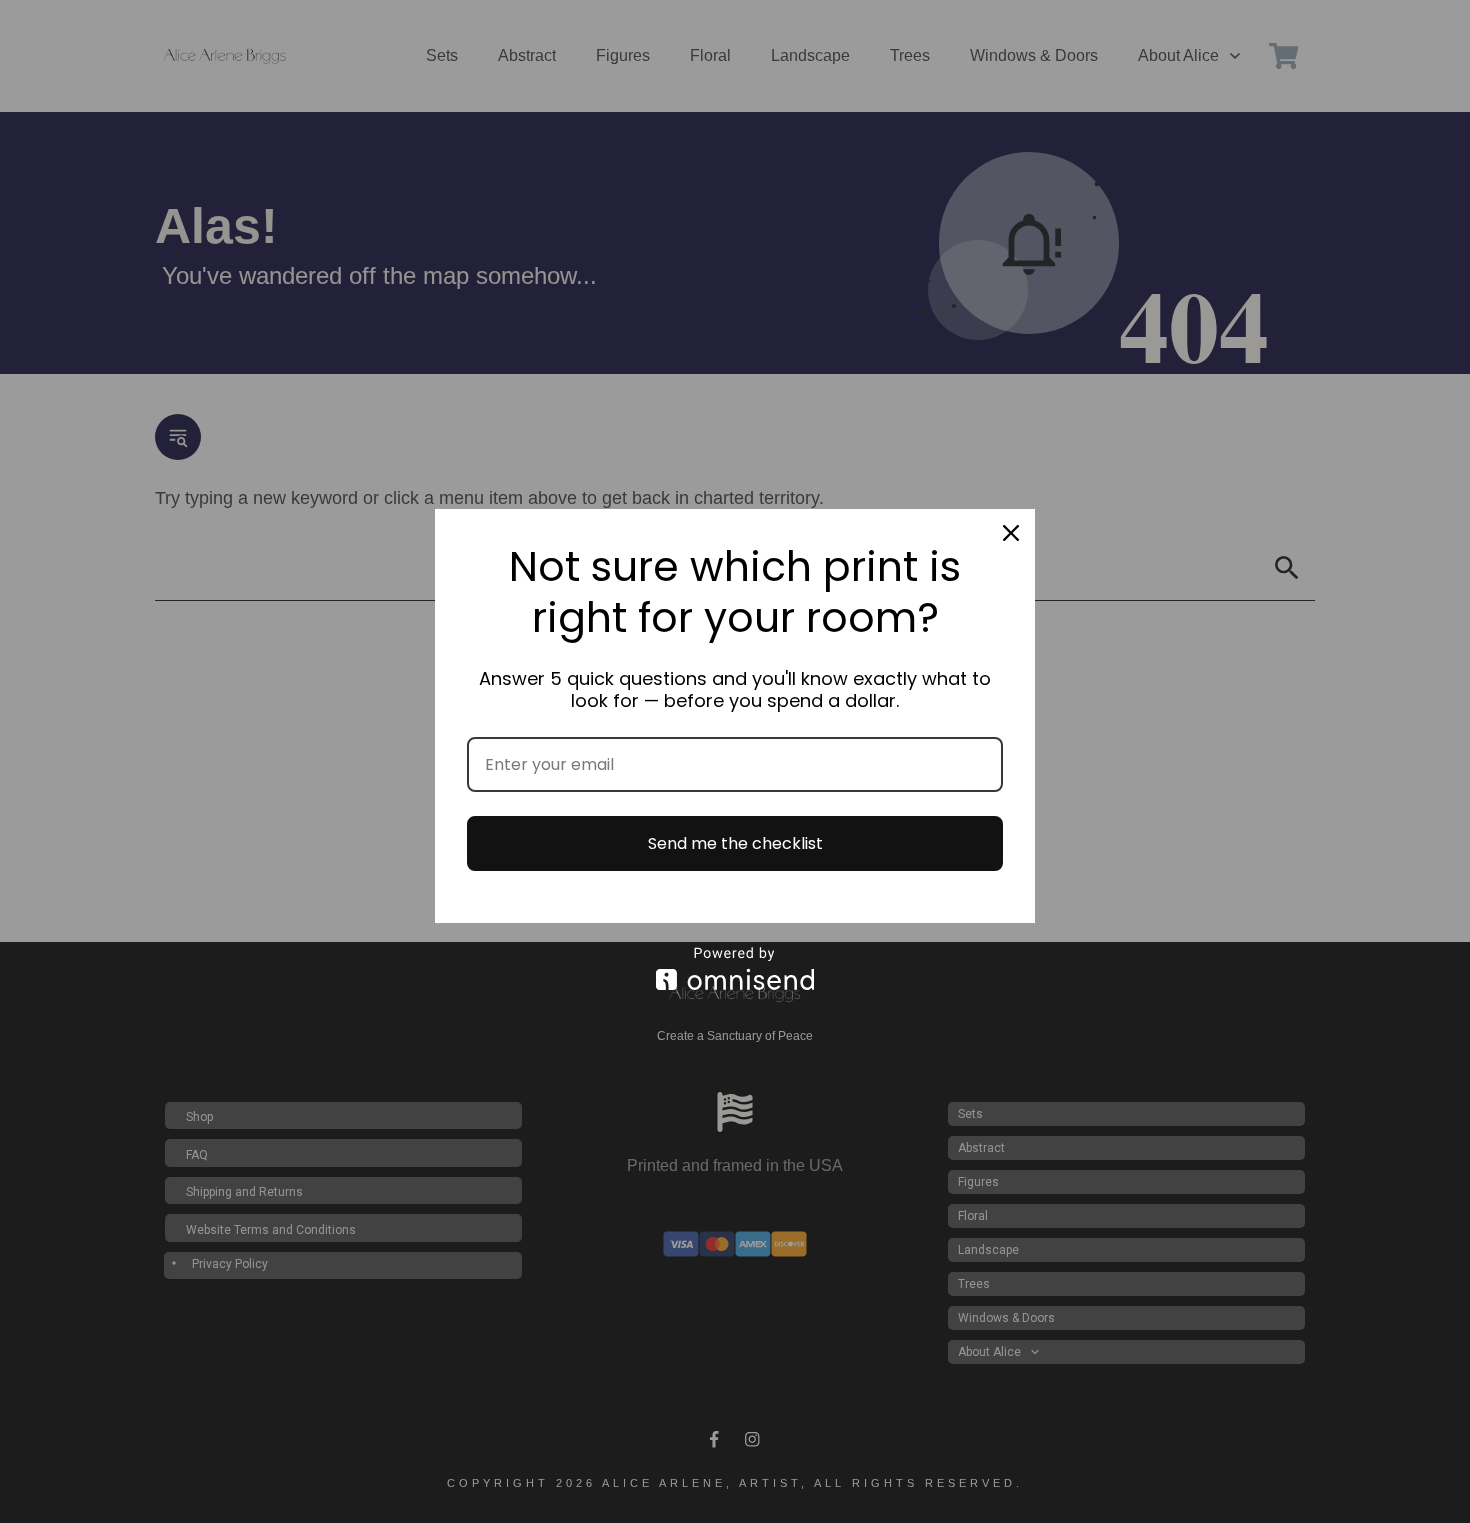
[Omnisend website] (735, 968)
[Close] (1011, 533)
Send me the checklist (735, 843)
